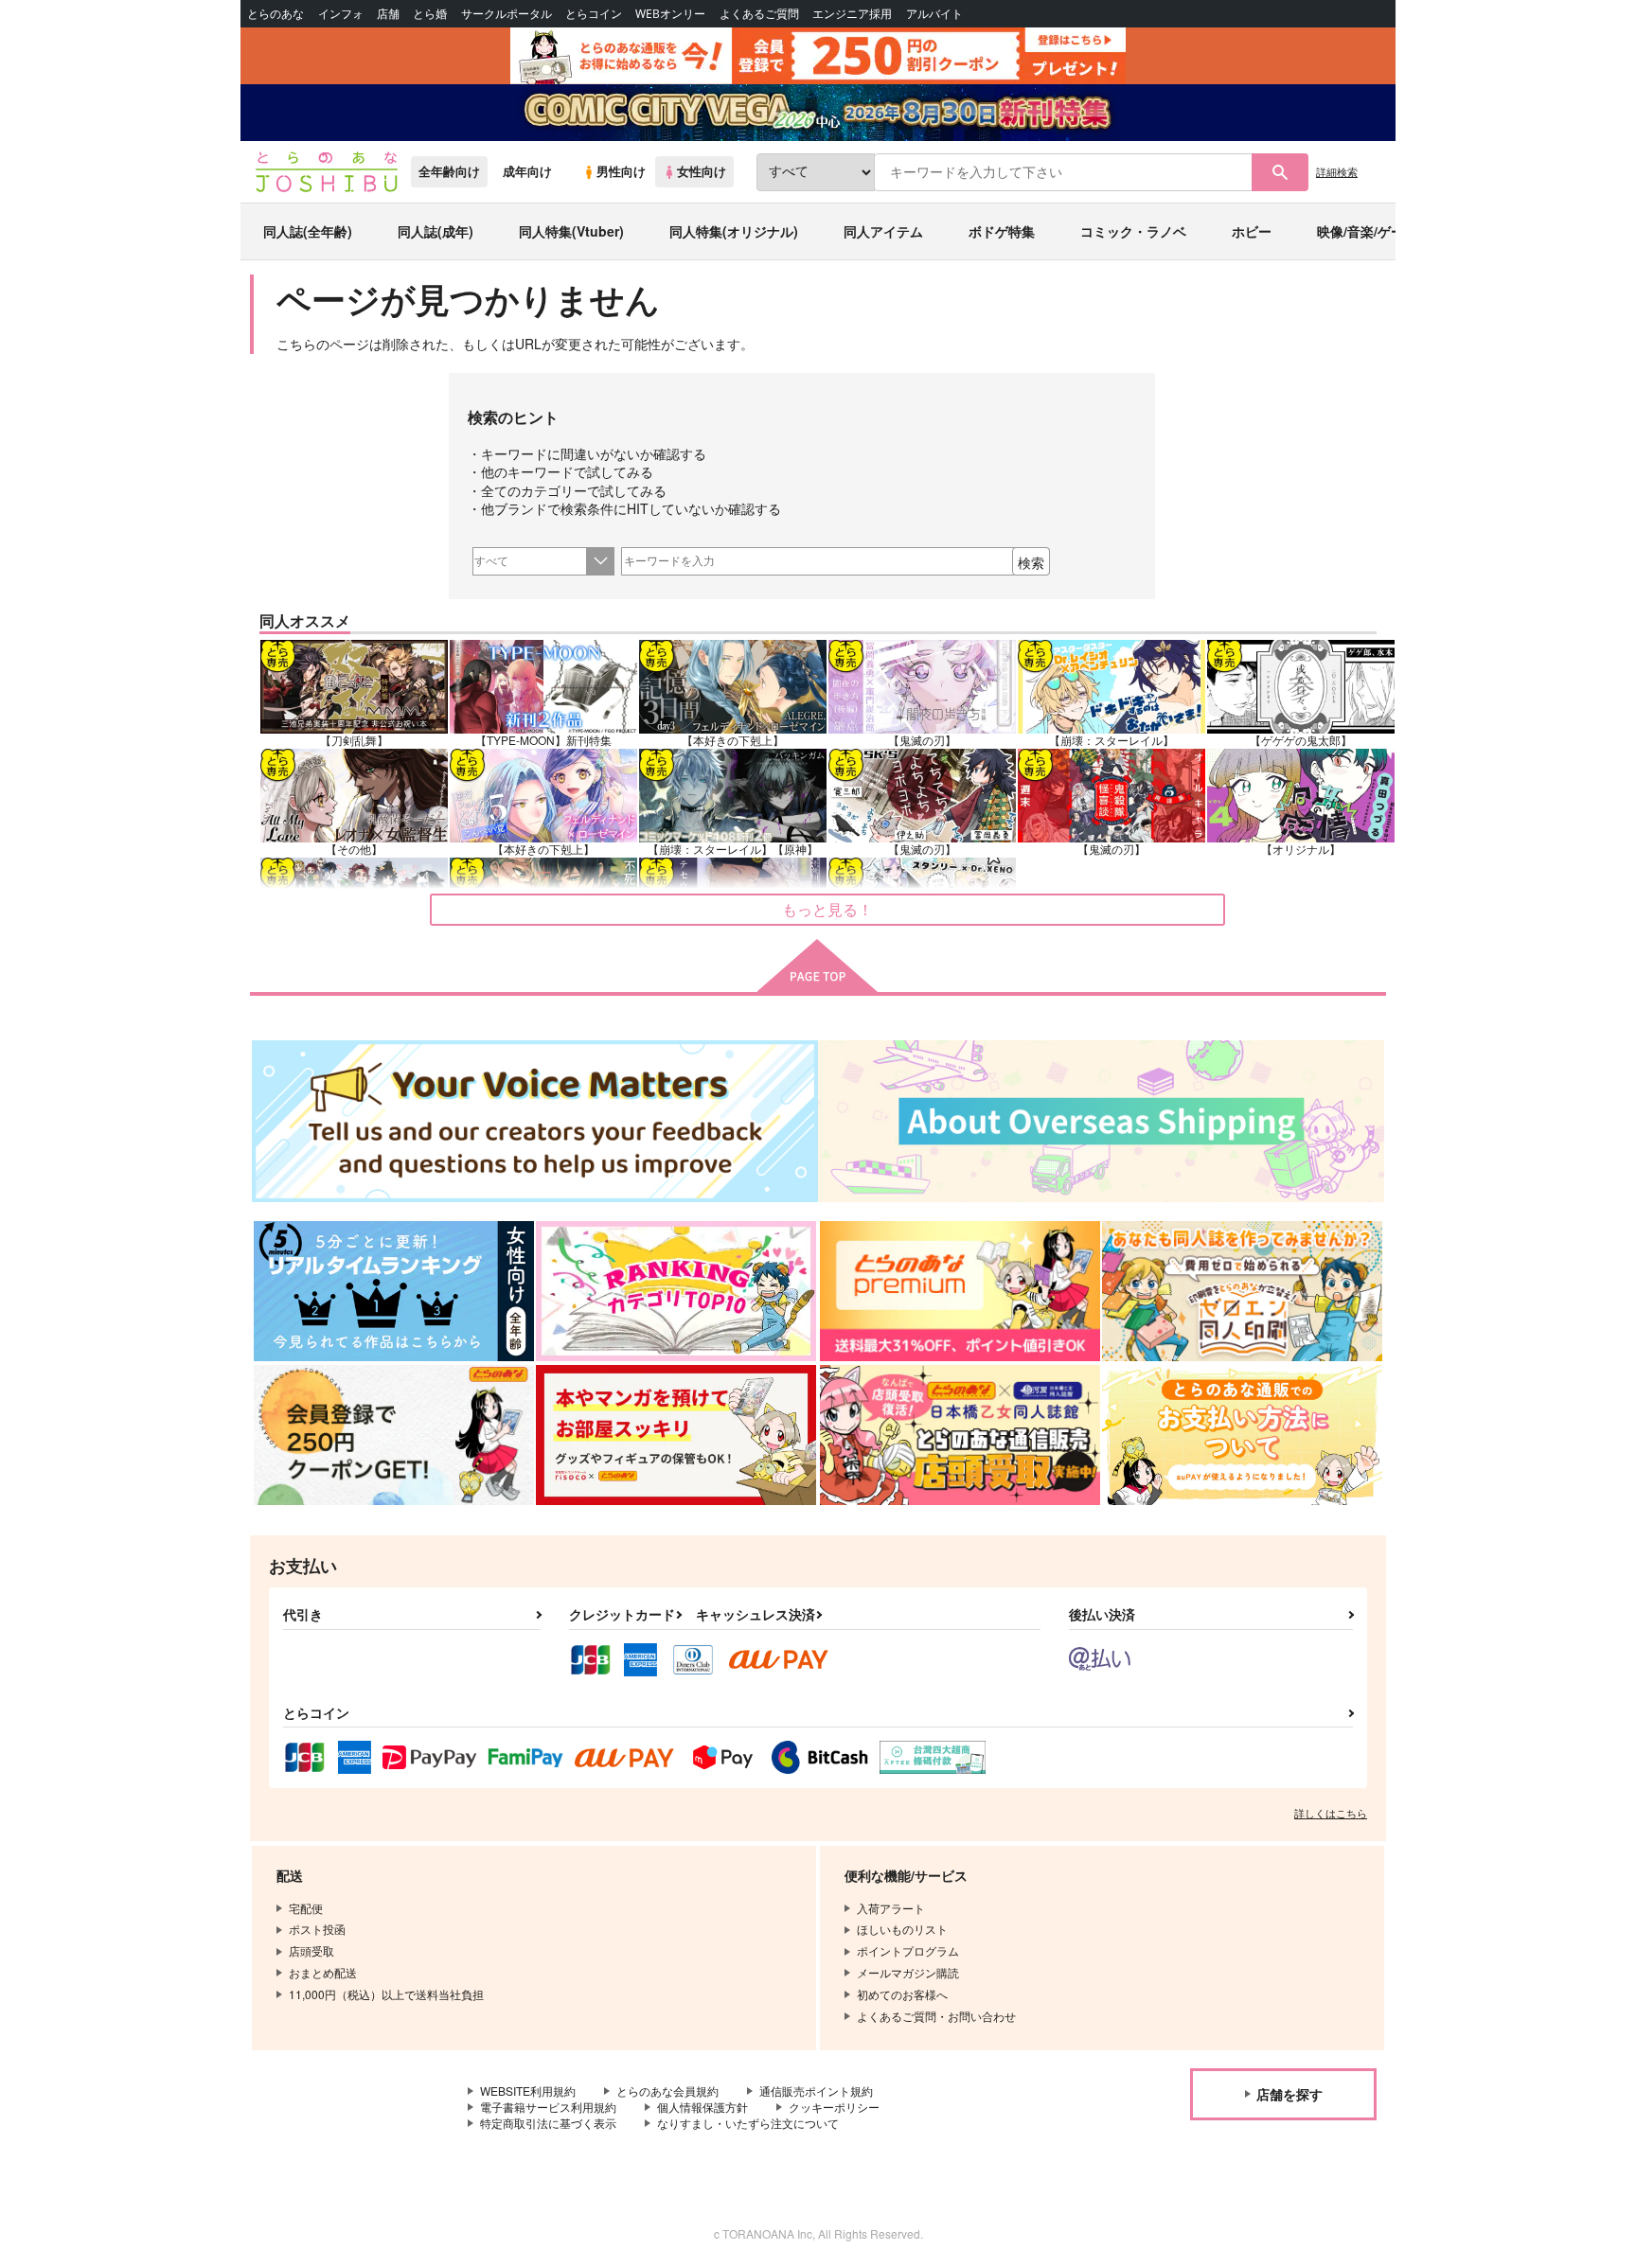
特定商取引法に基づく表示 (548, 2123)
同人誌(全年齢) (308, 231)
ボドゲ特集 (1002, 231)
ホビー (1252, 231)
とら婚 (430, 14)
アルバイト (934, 14)
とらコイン (594, 14)
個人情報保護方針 (702, 2107)
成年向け (527, 171)
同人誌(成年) (436, 231)
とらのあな (276, 14)
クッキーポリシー (834, 2107)
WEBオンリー (670, 14)
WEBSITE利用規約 (528, 2091)
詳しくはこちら (1331, 1813)
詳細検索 (1337, 171)
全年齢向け (449, 171)
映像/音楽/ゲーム (1367, 231)
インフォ (341, 14)
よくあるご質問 (759, 14)
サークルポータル (507, 14)
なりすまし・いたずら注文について (748, 2123)
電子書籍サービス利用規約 (548, 2107)
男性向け (621, 171)
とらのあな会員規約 (667, 2091)
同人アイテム (883, 231)
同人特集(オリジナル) (734, 231)
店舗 (388, 14)
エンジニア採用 (852, 14)
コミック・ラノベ (1133, 231)
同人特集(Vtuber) (571, 231)
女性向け (702, 171)
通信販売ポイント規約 (816, 2091)
